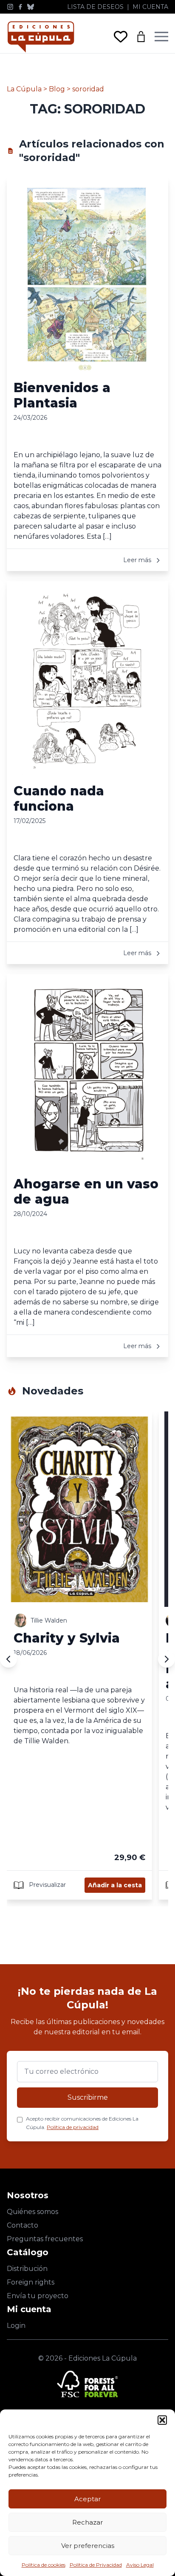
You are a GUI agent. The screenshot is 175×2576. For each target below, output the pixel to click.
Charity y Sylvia (67, 1638)
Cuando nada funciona (59, 799)
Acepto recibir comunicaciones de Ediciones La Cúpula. (82, 2123)
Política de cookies (44, 2565)
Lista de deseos (95, 7)
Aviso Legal (140, 2565)
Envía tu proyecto (38, 2296)
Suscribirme (88, 2097)
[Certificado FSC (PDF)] (87, 2384)
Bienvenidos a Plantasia (62, 395)
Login (16, 2326)
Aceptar (87, 2499)
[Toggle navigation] (161, 37)
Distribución (27, 2269)
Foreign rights (31, 2282)
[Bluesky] (31, 7)
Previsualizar (47, 1885)
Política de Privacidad (96, 2565)
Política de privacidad (73, 2127)
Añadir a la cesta (115, 1885)
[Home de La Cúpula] (41, 37)
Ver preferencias (88, 2546)
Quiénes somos (32, 2212)
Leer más (138, 560)
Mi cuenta (150, 7)
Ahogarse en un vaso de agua (86, 1192)
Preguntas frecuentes (45, 2239)
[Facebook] (20, 7)
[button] (162, 2420)
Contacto (23, 2225)
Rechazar (87, 2522)
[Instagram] (10, 7)
